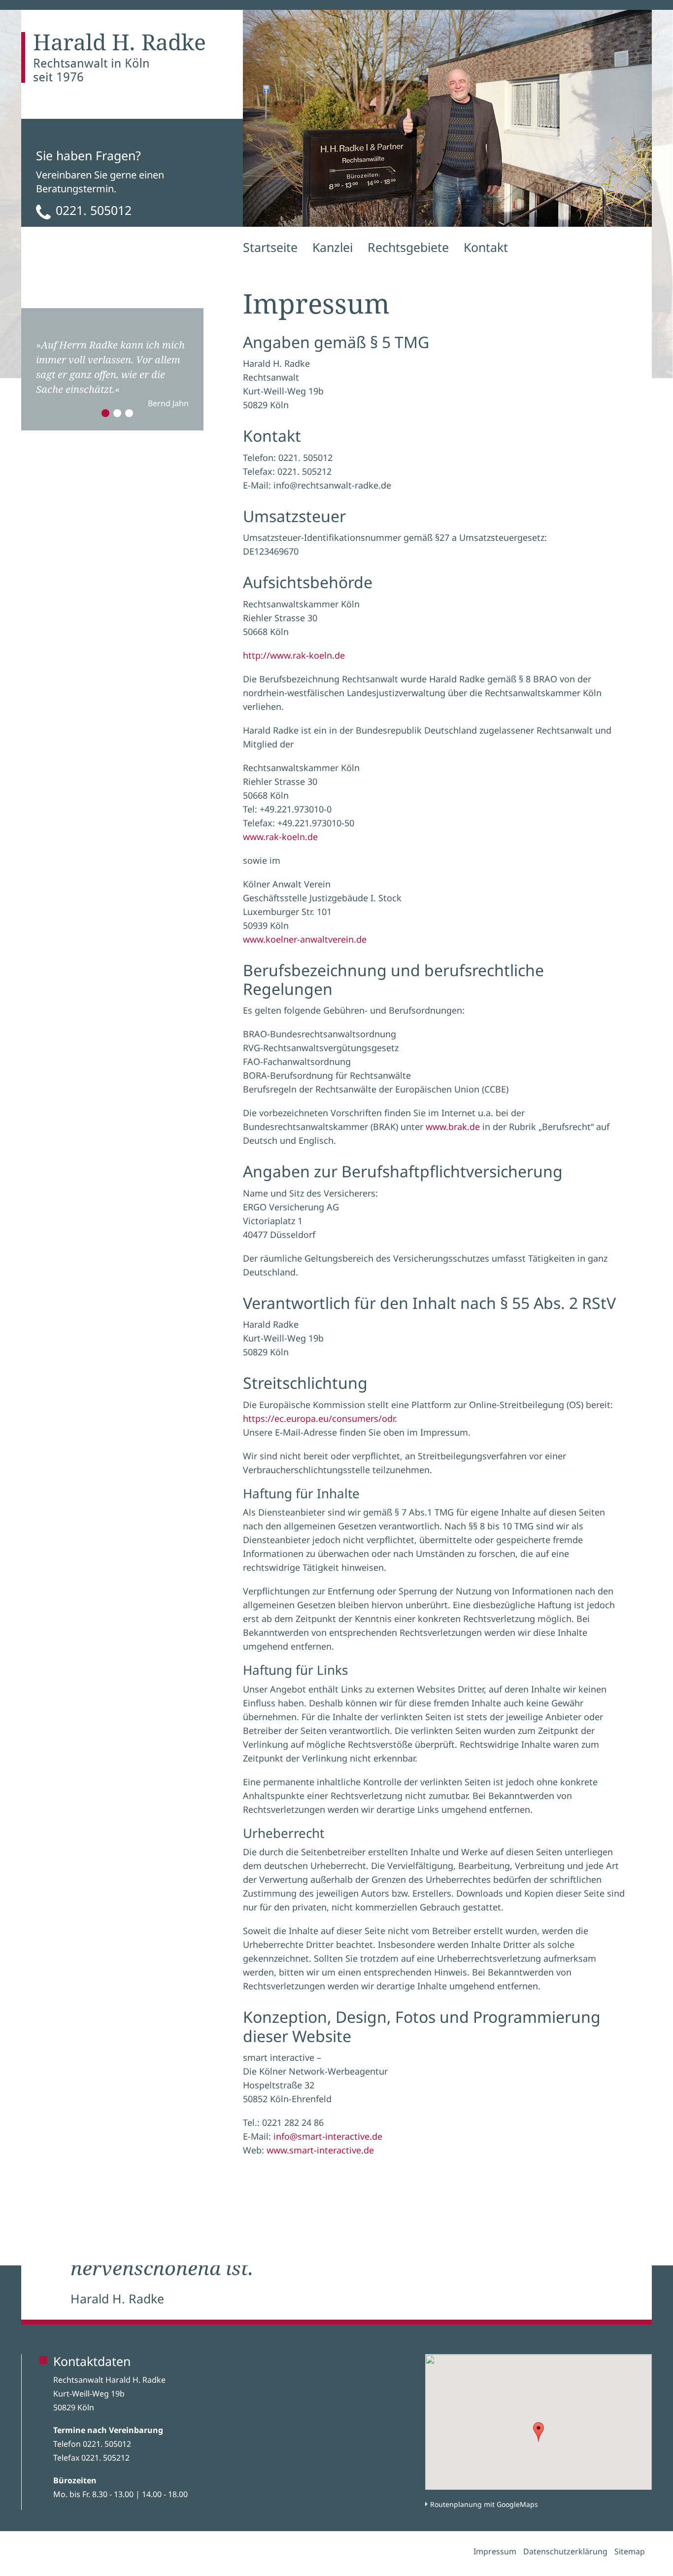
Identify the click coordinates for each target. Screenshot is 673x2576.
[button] (538, 2432)
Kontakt (486, 247)
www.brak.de (453, 1127)
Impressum (495, 2551)
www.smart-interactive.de (320, 2150)
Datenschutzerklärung (565, 2551)
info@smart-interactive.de (328, 2136)
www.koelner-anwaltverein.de (305, 939)
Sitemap (630, 2551)
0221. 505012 (94, 210)
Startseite (270, 247)
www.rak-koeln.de (280, 837)
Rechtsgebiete (408, 247)
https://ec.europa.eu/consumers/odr (319, 1418)
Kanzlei (333, 247)
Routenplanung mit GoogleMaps (484, 2504)
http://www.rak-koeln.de (294, 655)
